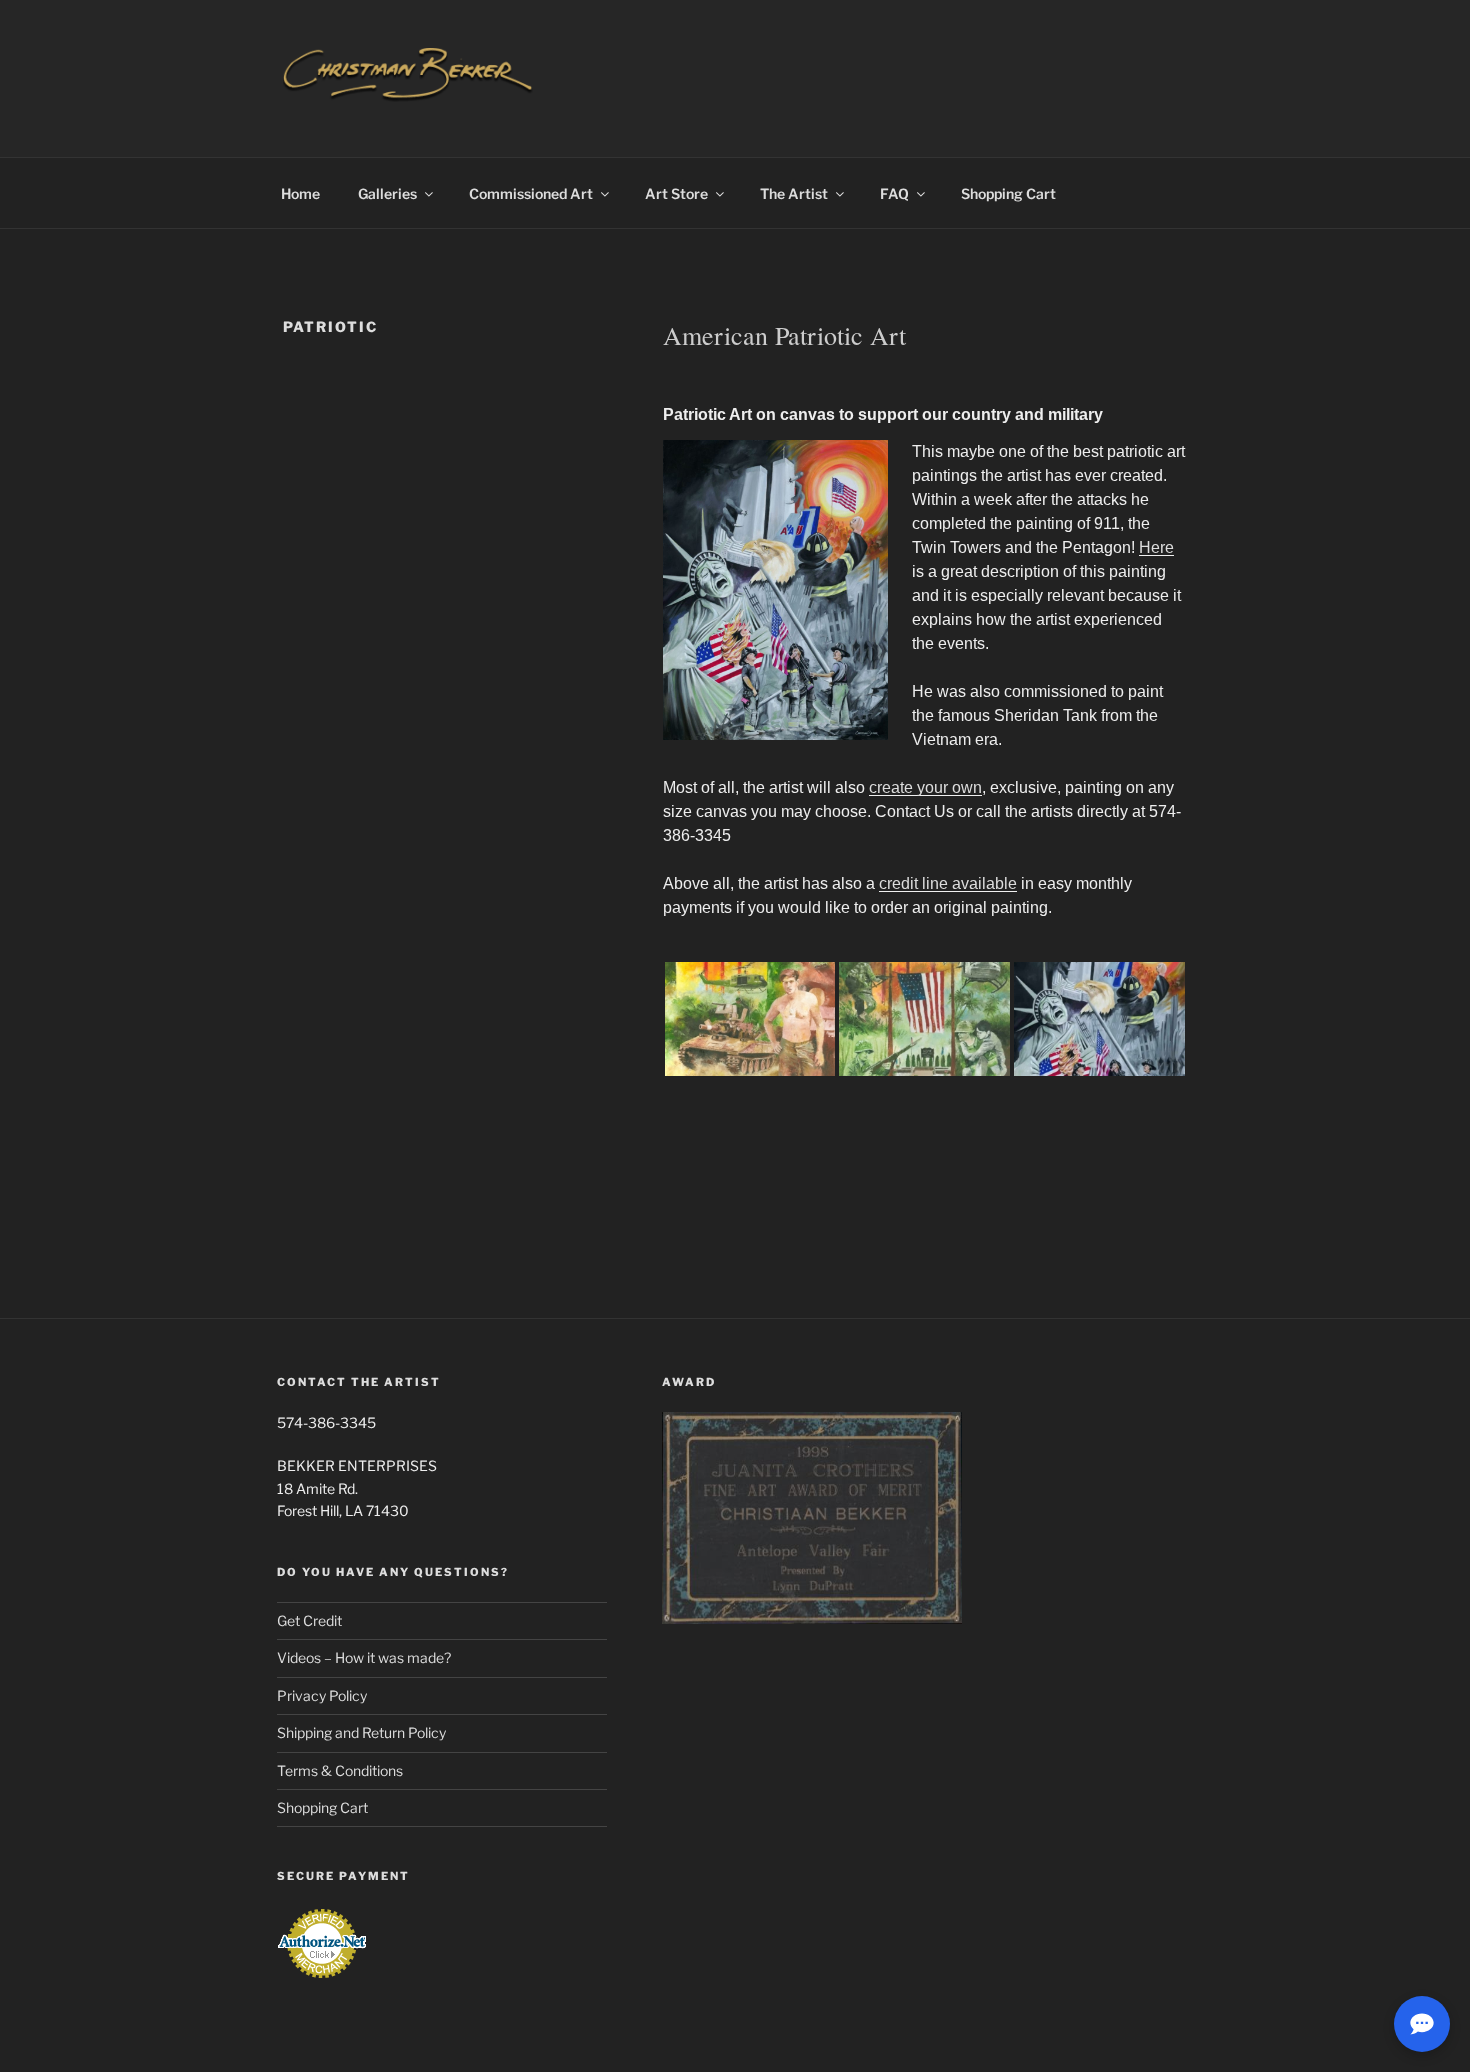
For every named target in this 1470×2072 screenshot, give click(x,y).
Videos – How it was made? (364, 1657)
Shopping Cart (1008, 193)
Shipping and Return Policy (361, 1732)
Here (1156, 547)
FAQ (894, 193)
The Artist (794, 193)
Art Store (676, 193)
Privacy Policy (322, 1695)
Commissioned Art (531, 193)
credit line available (948, 883)
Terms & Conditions (340, 1770)
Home (300, 193)
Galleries (387, 193)
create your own (925, 787)
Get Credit (309, 1620)
